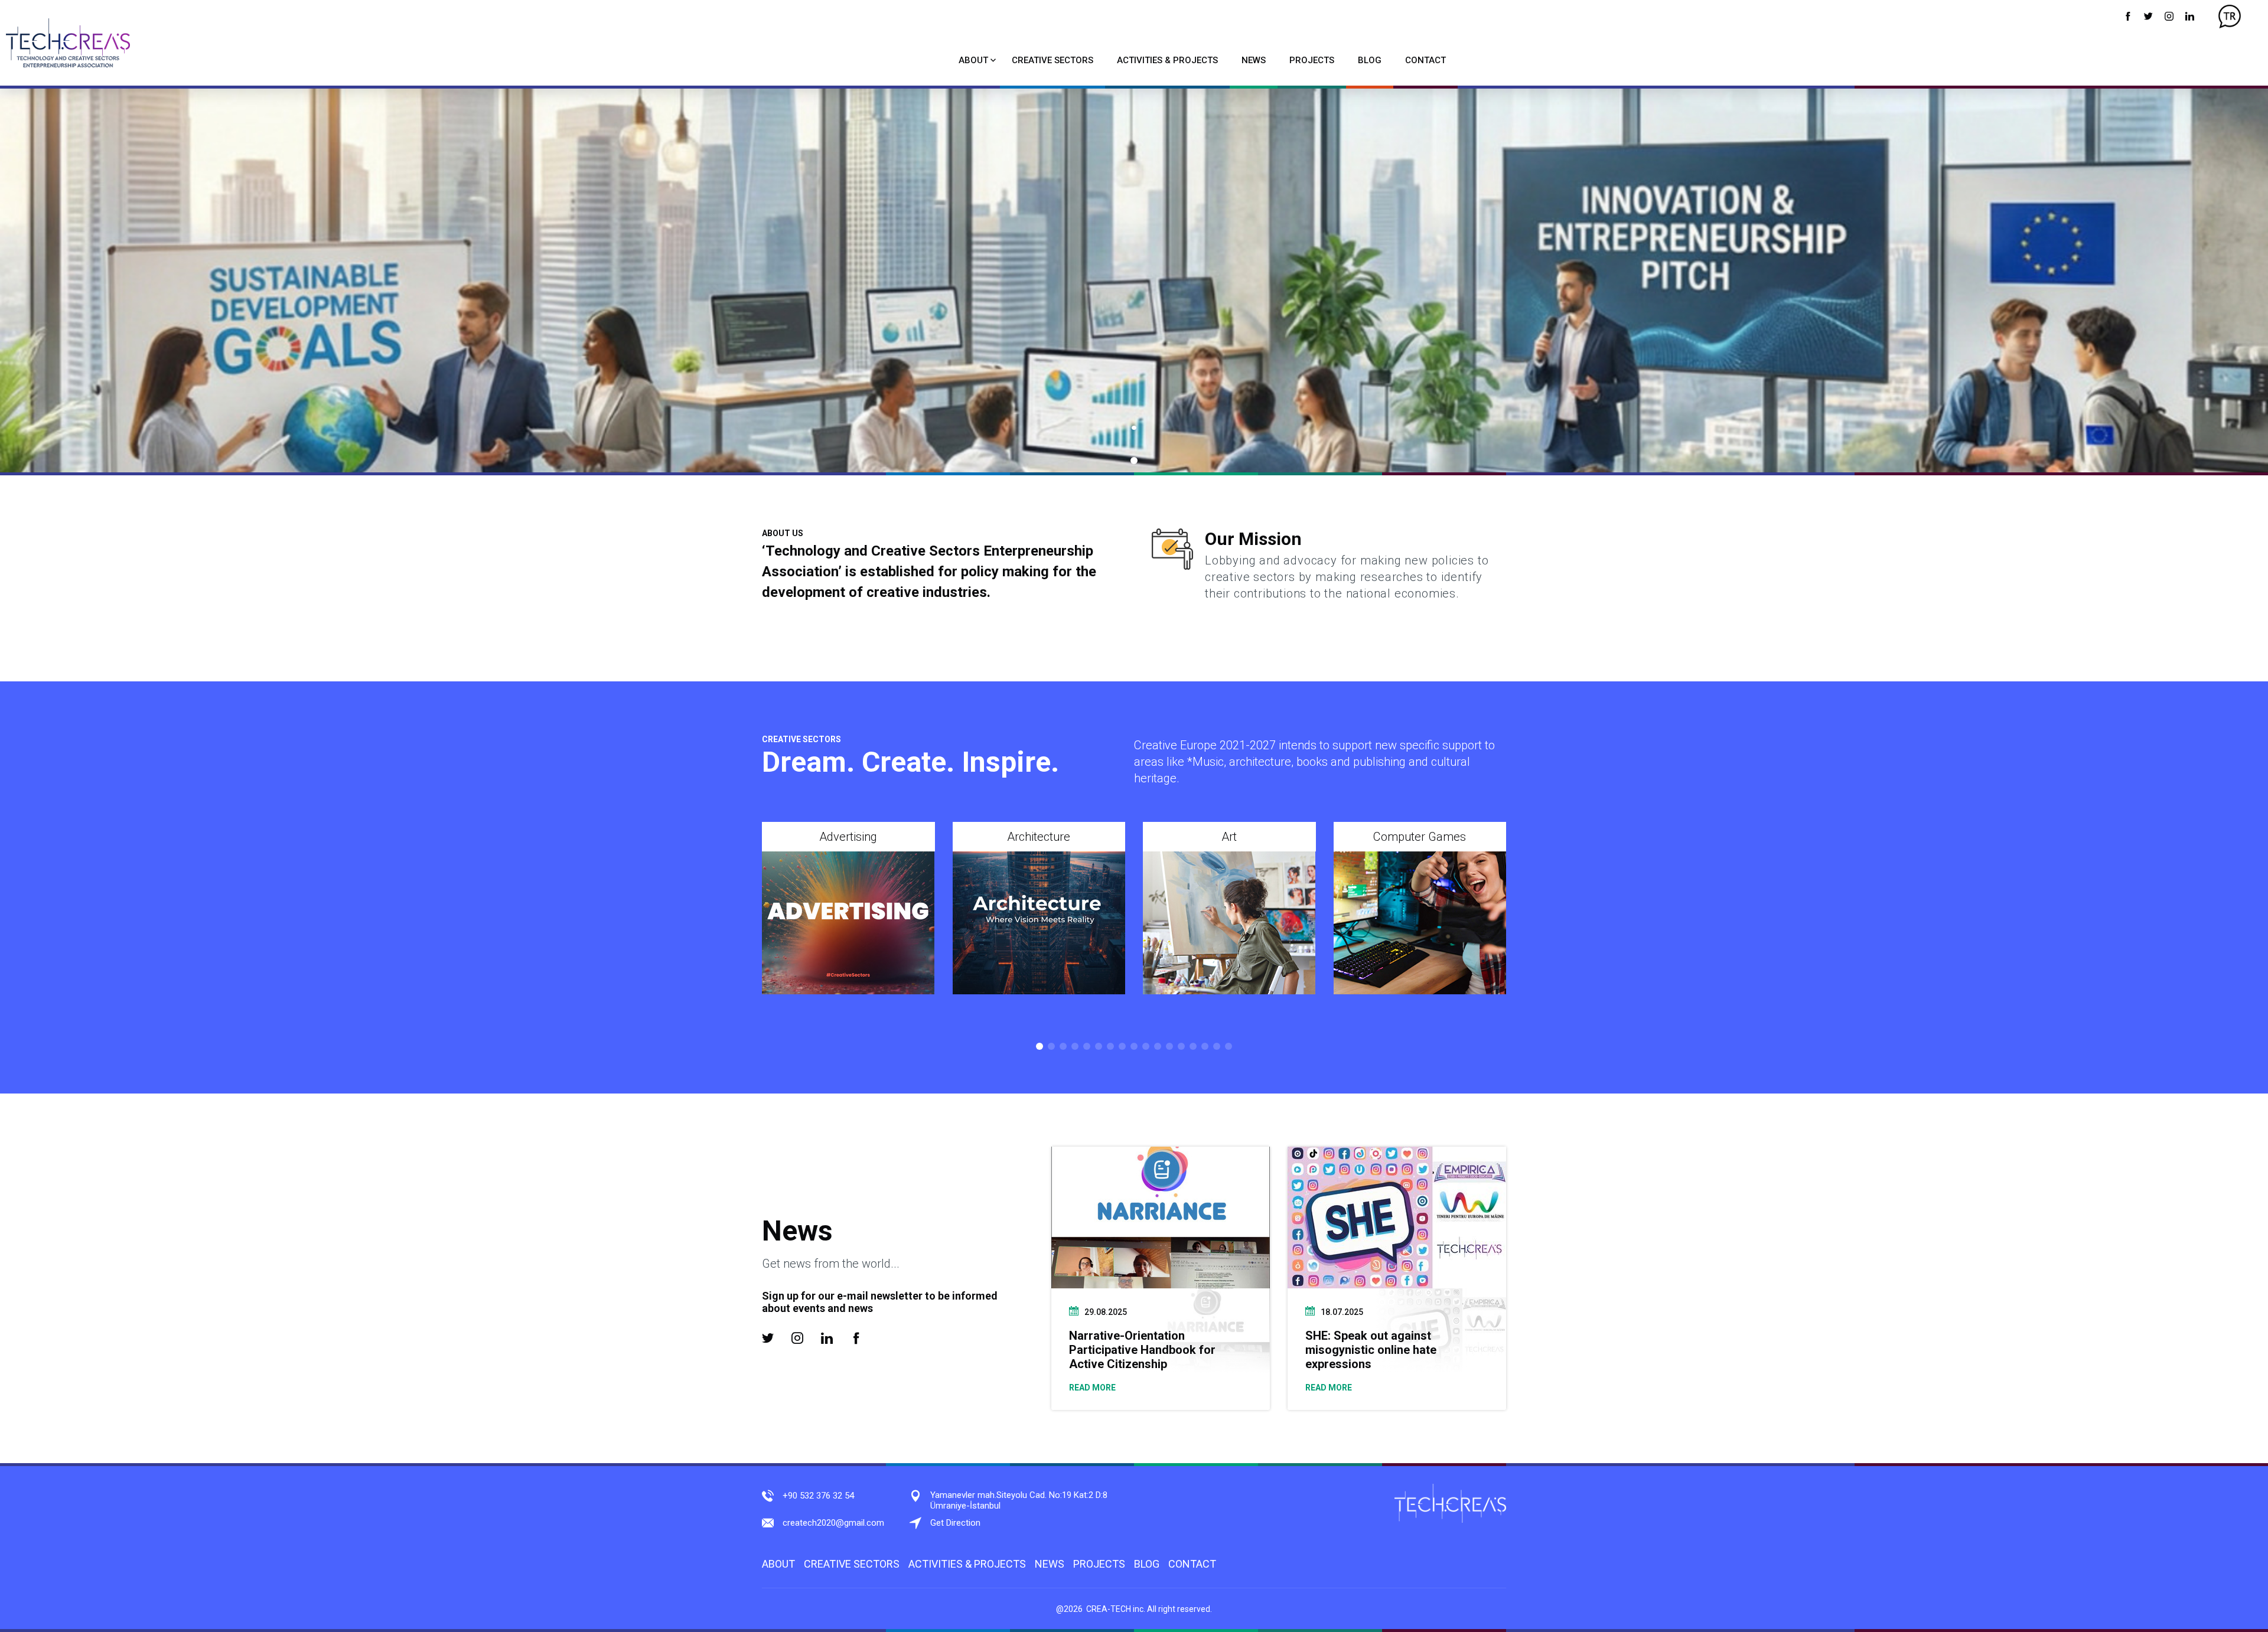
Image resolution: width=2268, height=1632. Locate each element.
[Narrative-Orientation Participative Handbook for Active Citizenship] (1161, 1218)
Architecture (1039, 837)
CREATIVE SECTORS (1052, 60)
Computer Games (1420, 837)
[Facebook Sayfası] (2128, 16)
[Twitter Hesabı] (2148, 16)
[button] (1134, 461)
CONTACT (1425, 60)
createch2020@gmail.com (833, 1523)
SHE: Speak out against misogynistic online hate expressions (1371, 1350)
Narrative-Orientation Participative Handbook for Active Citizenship (1142, 1350)
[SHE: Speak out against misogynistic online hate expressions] (1397, 1218)
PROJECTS (1312, 60)
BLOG (1370, 60)
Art (1229, 837)
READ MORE (1092, 1388)
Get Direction (955, 1523)
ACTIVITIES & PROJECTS (1167, 60)
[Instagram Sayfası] (2169, 16)
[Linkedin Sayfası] (2190, 16)
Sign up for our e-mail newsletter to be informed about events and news (880, 1302)
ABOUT (973, 60)
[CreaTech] (68, 43)
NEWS (1254, 60)
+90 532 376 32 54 (818, 1496)
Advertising (848, 837)
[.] (1134, 280)
